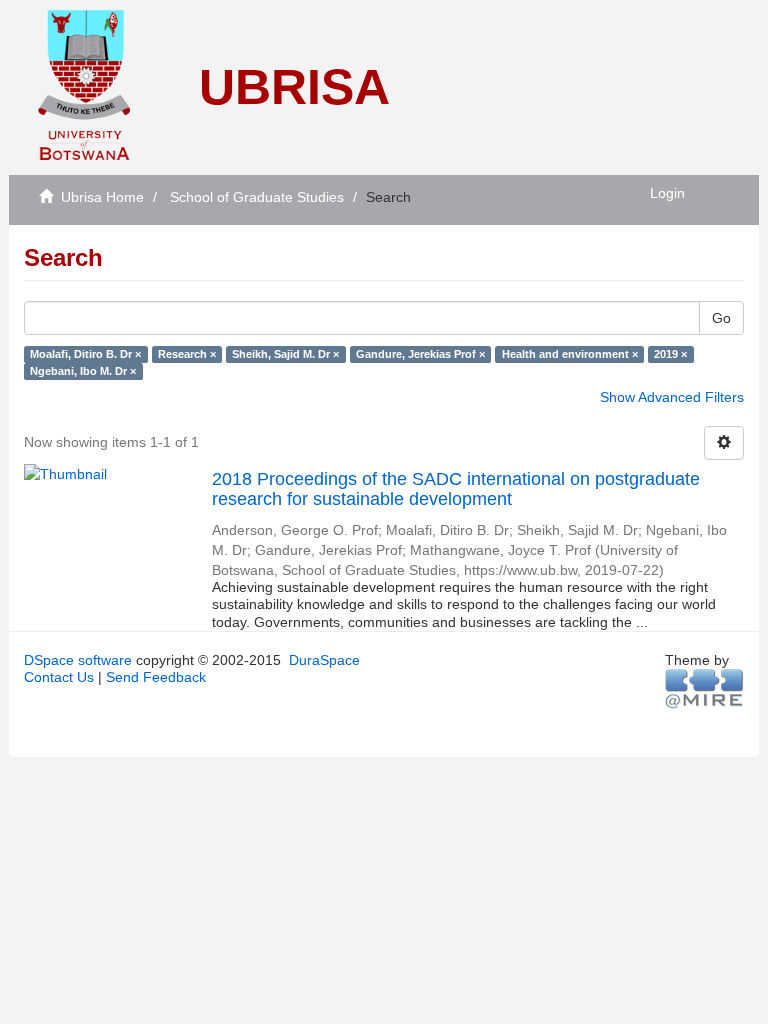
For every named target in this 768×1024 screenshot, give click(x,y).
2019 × (670, 354)
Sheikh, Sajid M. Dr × (285, 354)
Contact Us (59, 677)
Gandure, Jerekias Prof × (420, 354)
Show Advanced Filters (672, 397)
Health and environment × (570, 354)
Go (721, 318)
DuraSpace (324, 660)
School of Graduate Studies (257, 197)
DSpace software (78, 660)
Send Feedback (156, 677)
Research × (187, 354)
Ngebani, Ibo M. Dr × (83, 371)
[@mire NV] (704, 688)
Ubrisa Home (102, 197)
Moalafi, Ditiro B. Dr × (85, 354)
